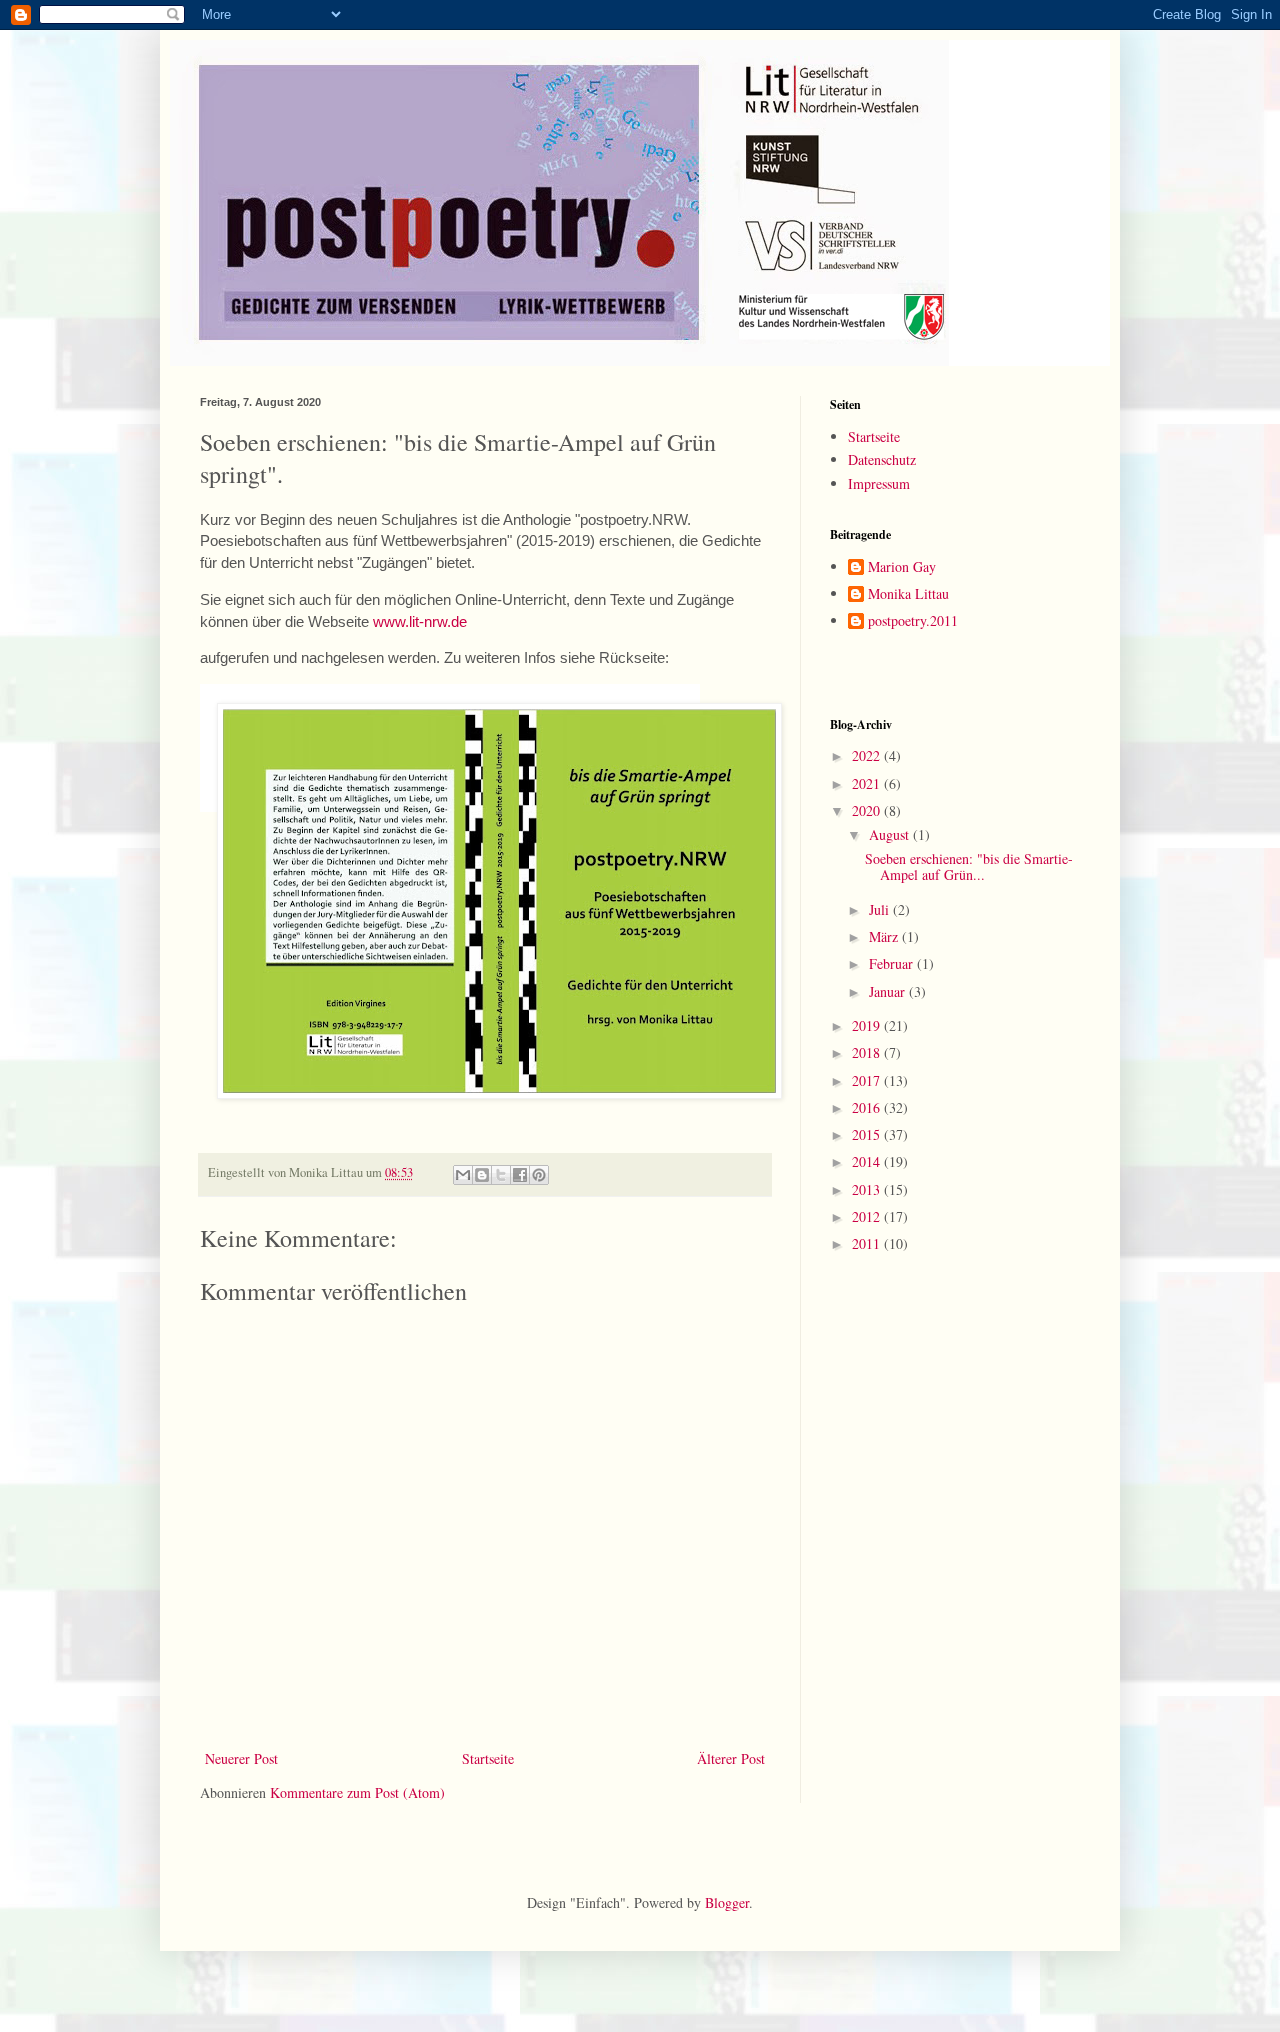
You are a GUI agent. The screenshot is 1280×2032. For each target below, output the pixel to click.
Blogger (727, 1902)
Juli (881, 909)
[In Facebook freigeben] (520, 1175)
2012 (868, 1216)
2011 (868, 1243)
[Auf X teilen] (501, 1175)
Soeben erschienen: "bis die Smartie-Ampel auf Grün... (969, 867)
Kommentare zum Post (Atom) (357, 1792)
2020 (868, 810)
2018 (868, 1052)
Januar (889, 991)
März (885, 936)
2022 (868, 755)
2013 (868, 1189)
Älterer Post (731, 1758)
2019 (868, 1025)
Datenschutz (882, 459)
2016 (868, 1107)
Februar (893, 963)
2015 (868, 1134)
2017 (868, 1080)
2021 (868, 783)
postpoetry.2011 (913, 621)
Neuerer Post (241, 1758)
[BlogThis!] (482, 1175)
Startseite (488, 1758)
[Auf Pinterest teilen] (539, 1175)
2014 (868, 1161)
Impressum (879, 483)
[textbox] (440, 745)
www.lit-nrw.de (420, 621)
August (891, 834)
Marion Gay (902, 567)
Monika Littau (908, 594)
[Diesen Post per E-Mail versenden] (463, 1175)
